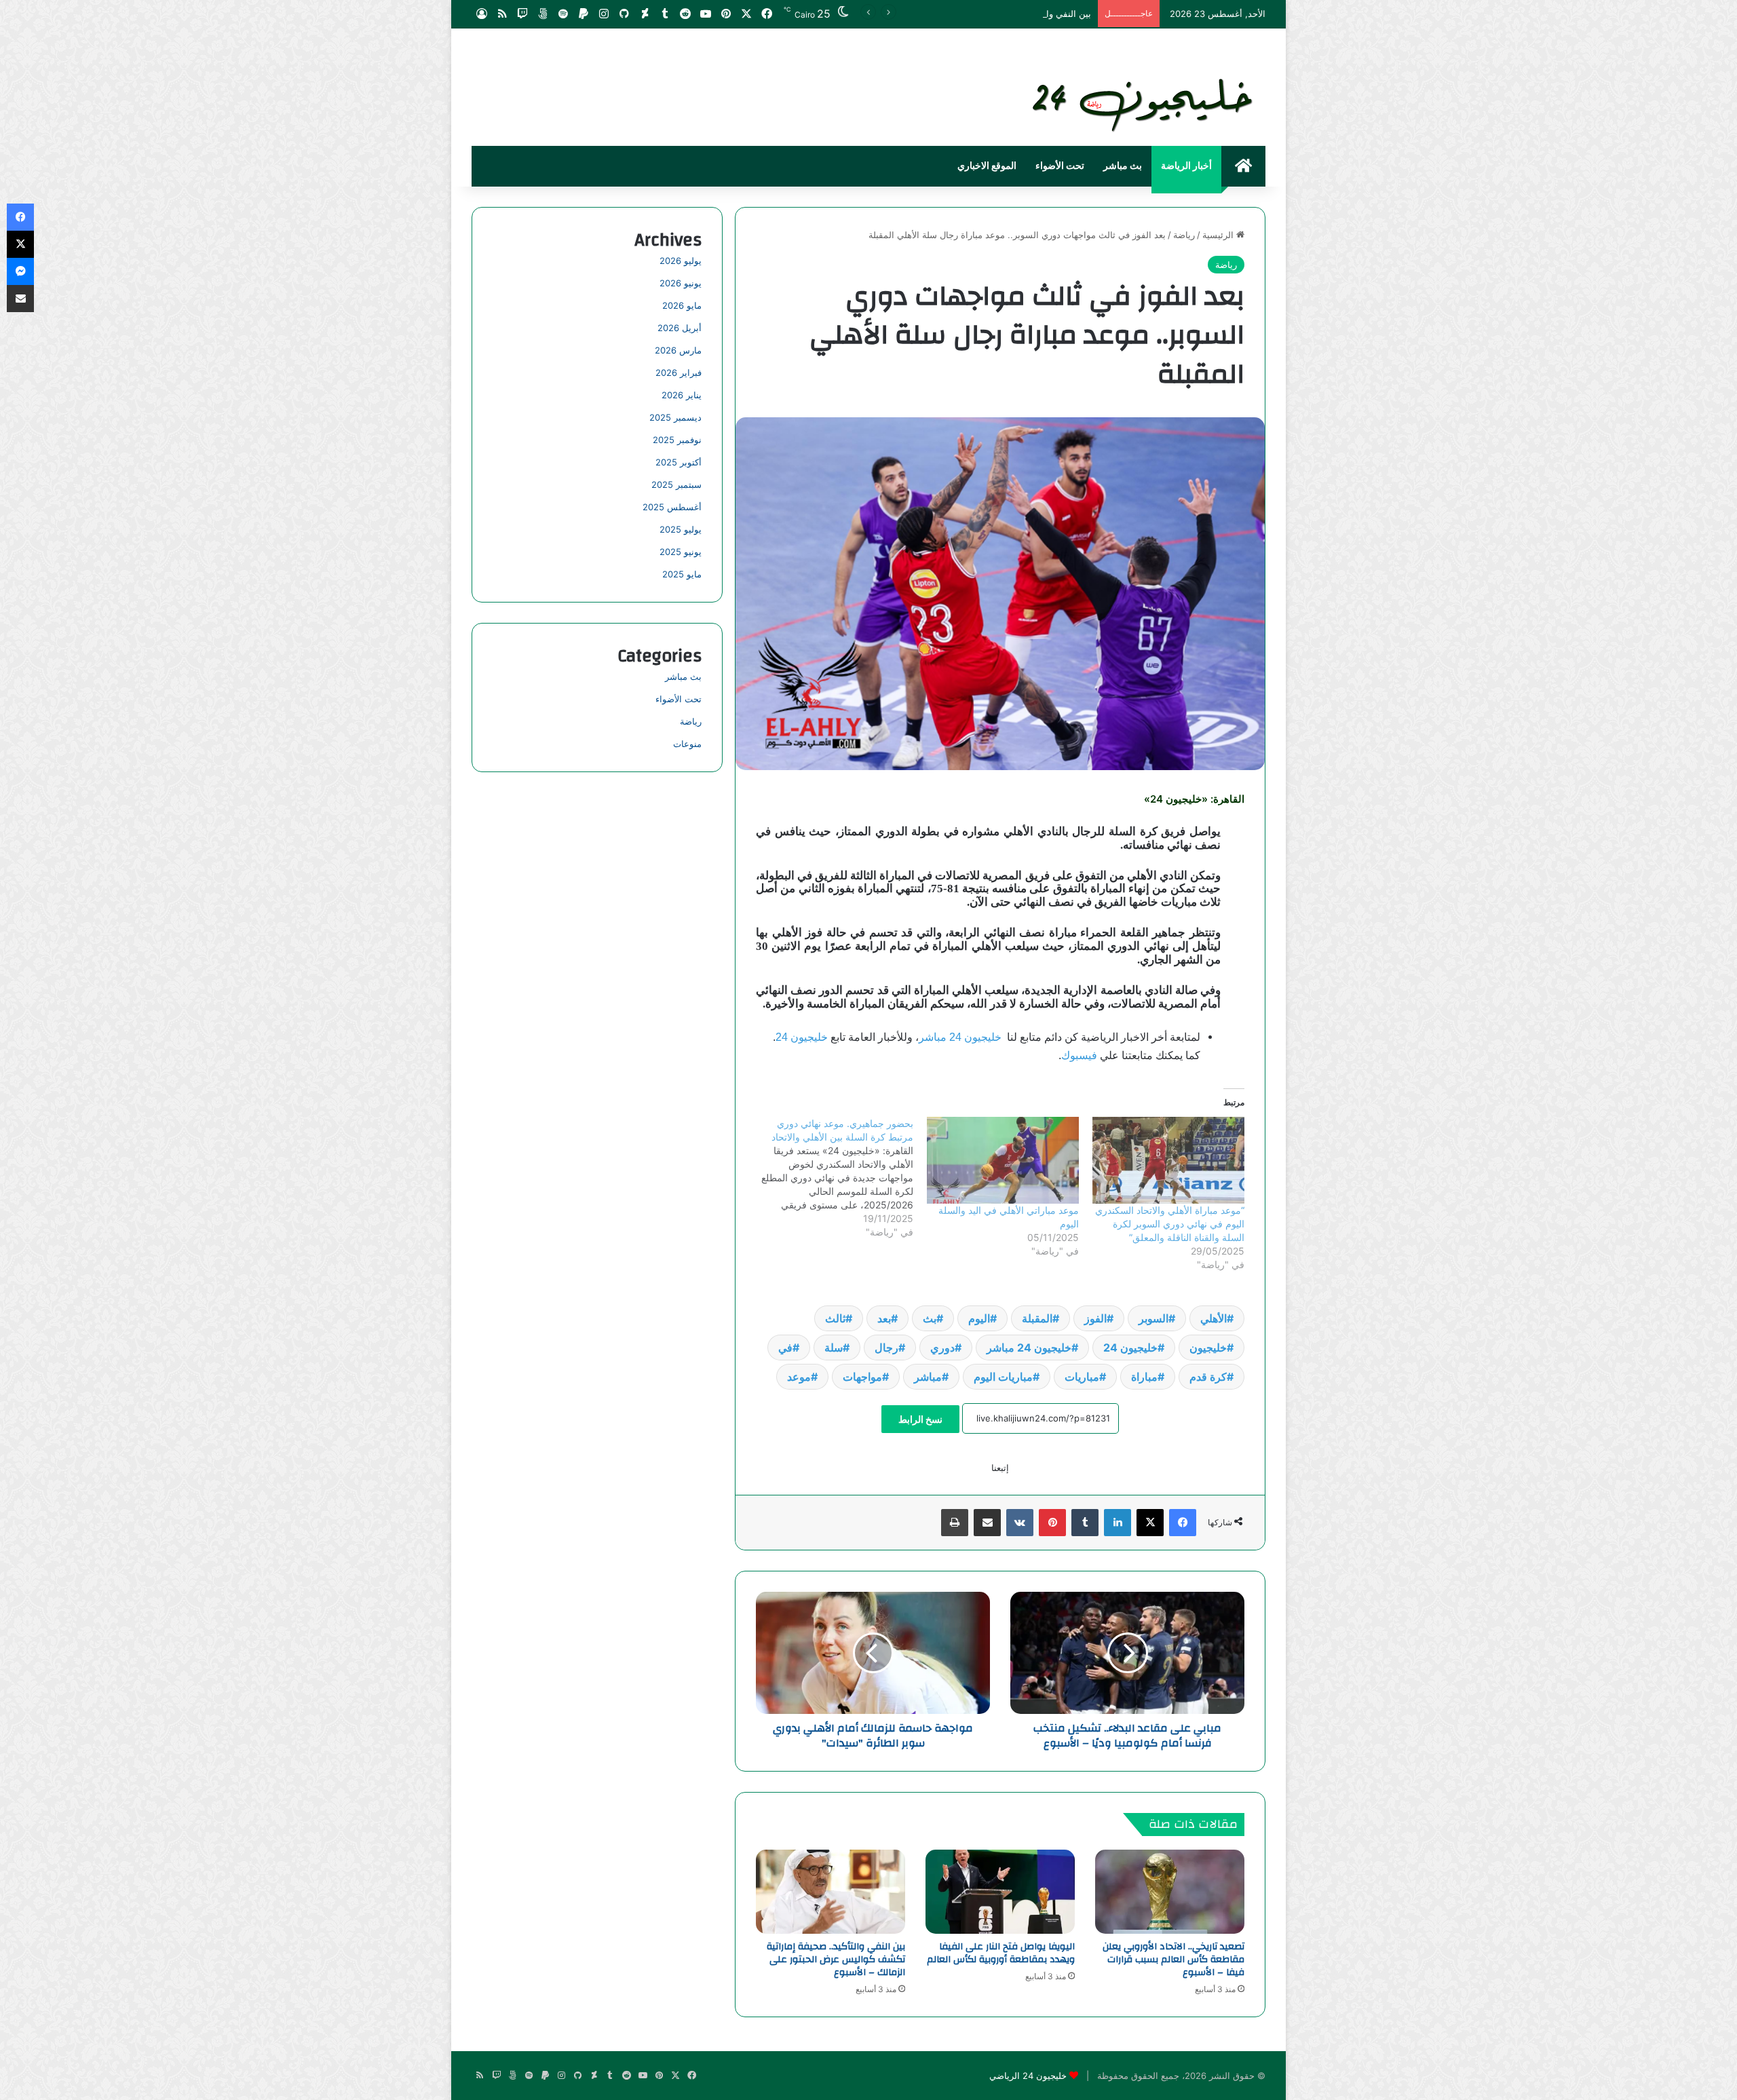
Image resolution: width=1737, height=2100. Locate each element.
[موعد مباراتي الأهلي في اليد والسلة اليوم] (1003, 1160)
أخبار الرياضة (1186, 166)
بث (930, 1318)
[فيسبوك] (1183, 1523)
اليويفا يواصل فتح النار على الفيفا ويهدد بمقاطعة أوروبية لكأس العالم (1001, 1953)
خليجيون (1208, 1348)
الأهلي (1214, 1318)
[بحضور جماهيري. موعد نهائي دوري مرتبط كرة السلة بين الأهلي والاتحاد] (830, 1178)
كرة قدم (1208, 1377)
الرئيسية (1219, 235)
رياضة (1184, 235)
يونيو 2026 (681, 283)
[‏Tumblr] (1085, 1523)
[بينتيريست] (1052, 1523)
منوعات (687, 744)
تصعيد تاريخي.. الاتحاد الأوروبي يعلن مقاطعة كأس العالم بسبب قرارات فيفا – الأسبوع (1173, 1960)
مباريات (1082, 1377)
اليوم (979, 1318)
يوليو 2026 (681, 261)
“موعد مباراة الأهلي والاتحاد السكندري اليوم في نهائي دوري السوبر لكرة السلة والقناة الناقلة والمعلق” (1170, 1224)
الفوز (1095, 1318)
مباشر (928, 1377)
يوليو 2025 (681, 529)
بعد (884, 1318)
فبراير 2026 (679, 373)
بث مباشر (1123, 166)
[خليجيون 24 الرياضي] (1145, 102)
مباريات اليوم (1003, 1377)
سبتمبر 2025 (676, 484)
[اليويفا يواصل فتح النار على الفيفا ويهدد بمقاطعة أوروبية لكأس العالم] (1000, 1892)
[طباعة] (955, 1523)
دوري (942, 1348)
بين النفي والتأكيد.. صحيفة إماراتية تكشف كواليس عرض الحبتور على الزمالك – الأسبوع (929, 14)
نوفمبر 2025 (677, 440)
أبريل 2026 (680, 328)
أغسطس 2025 (672, 507)
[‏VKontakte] (1020, 1523)
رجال (886, 1348)
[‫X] (1150, 1523)
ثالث (835, 1318)
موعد (799, 1377)
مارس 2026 (678, 350)
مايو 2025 (682, 574)
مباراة (1144, 1377)
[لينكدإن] (1118, 1523)
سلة (834, 1348)
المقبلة (1037, 1318)
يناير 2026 (682, 395)
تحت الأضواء (1060, 166)
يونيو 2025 (681, 552)
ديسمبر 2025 (675, 417)
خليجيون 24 (802, 1037)
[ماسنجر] (20, 271)
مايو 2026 (682, 305)
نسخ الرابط (920, 1419)
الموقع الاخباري (987, 166)
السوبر (1153, 1318)
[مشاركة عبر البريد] (987, 1523)
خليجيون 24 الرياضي (1028, 2076)
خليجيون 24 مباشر (960, 1037)
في (785, 1348)
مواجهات (862, 1377)
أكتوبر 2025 (679, 462)
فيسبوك (1079, 1055)
